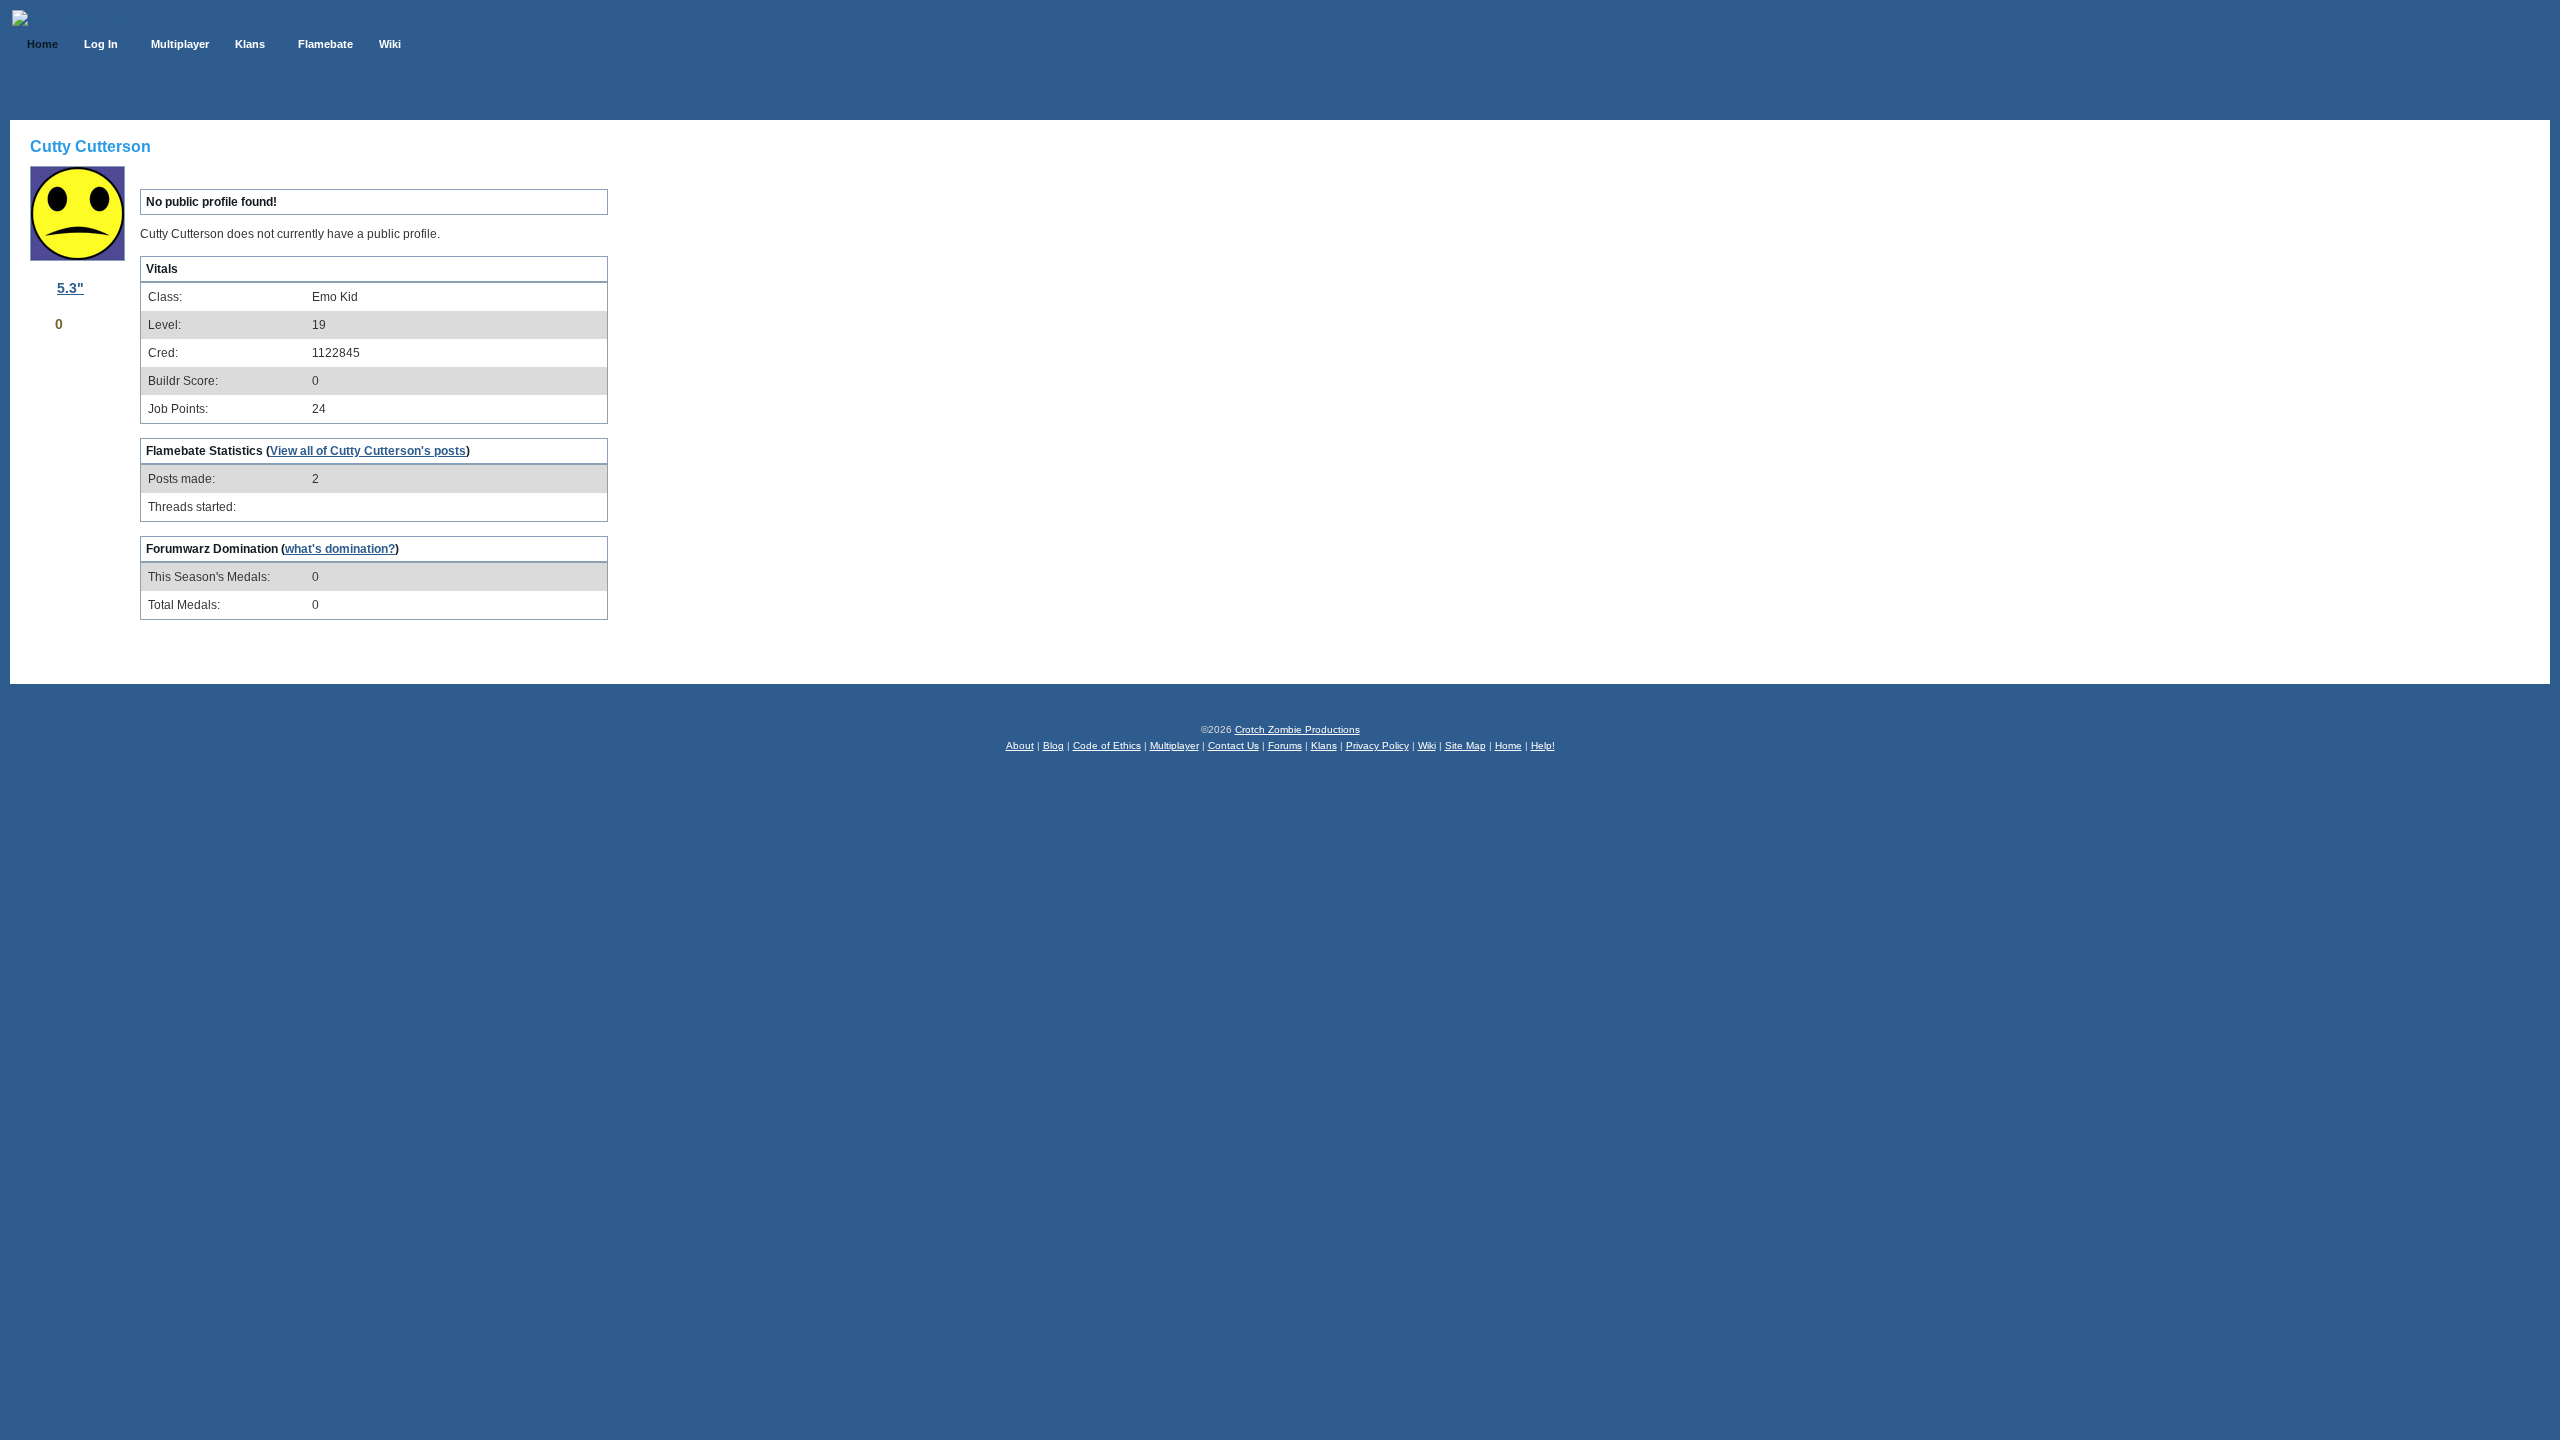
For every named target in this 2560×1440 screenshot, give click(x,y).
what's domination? (340, 549)
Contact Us (1233, 745)
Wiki (1427, 745)
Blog (1053, 745)
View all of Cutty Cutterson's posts (368, 451)
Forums (1285, 745)
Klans (1324, 745)
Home (1508, 745)
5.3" (70, 288)
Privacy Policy (1377, 745)
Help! (1543, 745)
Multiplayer (1174, 745)
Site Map (1465, 745)
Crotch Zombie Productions (1297, 729)
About (1020, 745)
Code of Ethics (1107, 745)
